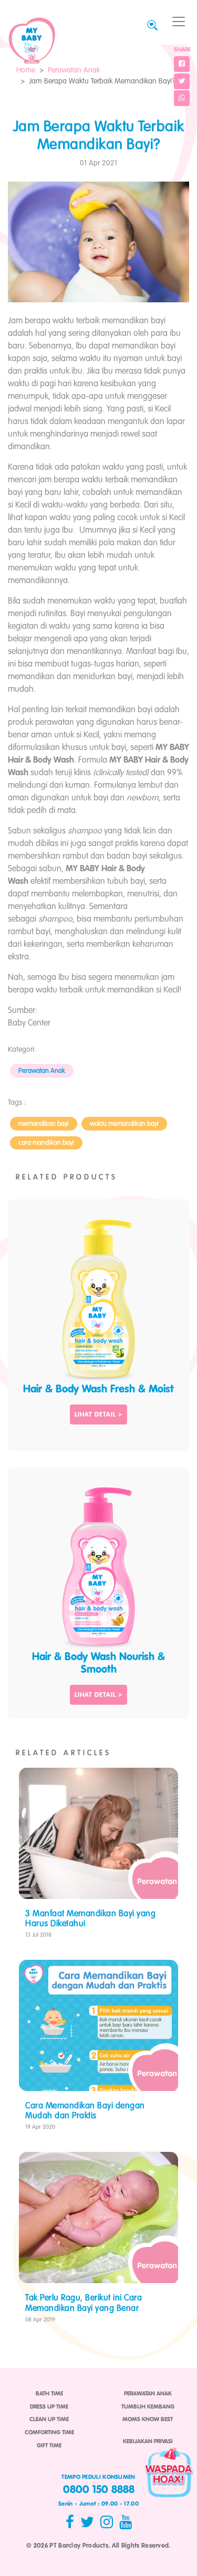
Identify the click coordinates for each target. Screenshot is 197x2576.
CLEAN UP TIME (49, 2420)
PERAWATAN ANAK (148, 2394)
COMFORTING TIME (49, 2433)
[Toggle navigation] (179, 22)
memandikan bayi (44, 1124)
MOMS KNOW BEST (148, 2420)
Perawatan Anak (74, 70)
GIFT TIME (49, 2446)
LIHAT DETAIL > (98, 1415)
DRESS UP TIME (49, 2407)
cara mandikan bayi (46, 1143)
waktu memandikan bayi (124, 1124)
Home (26, 70)
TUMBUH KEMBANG (148, 2407)
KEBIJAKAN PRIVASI (148, 2442)
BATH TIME (49, 2394)
